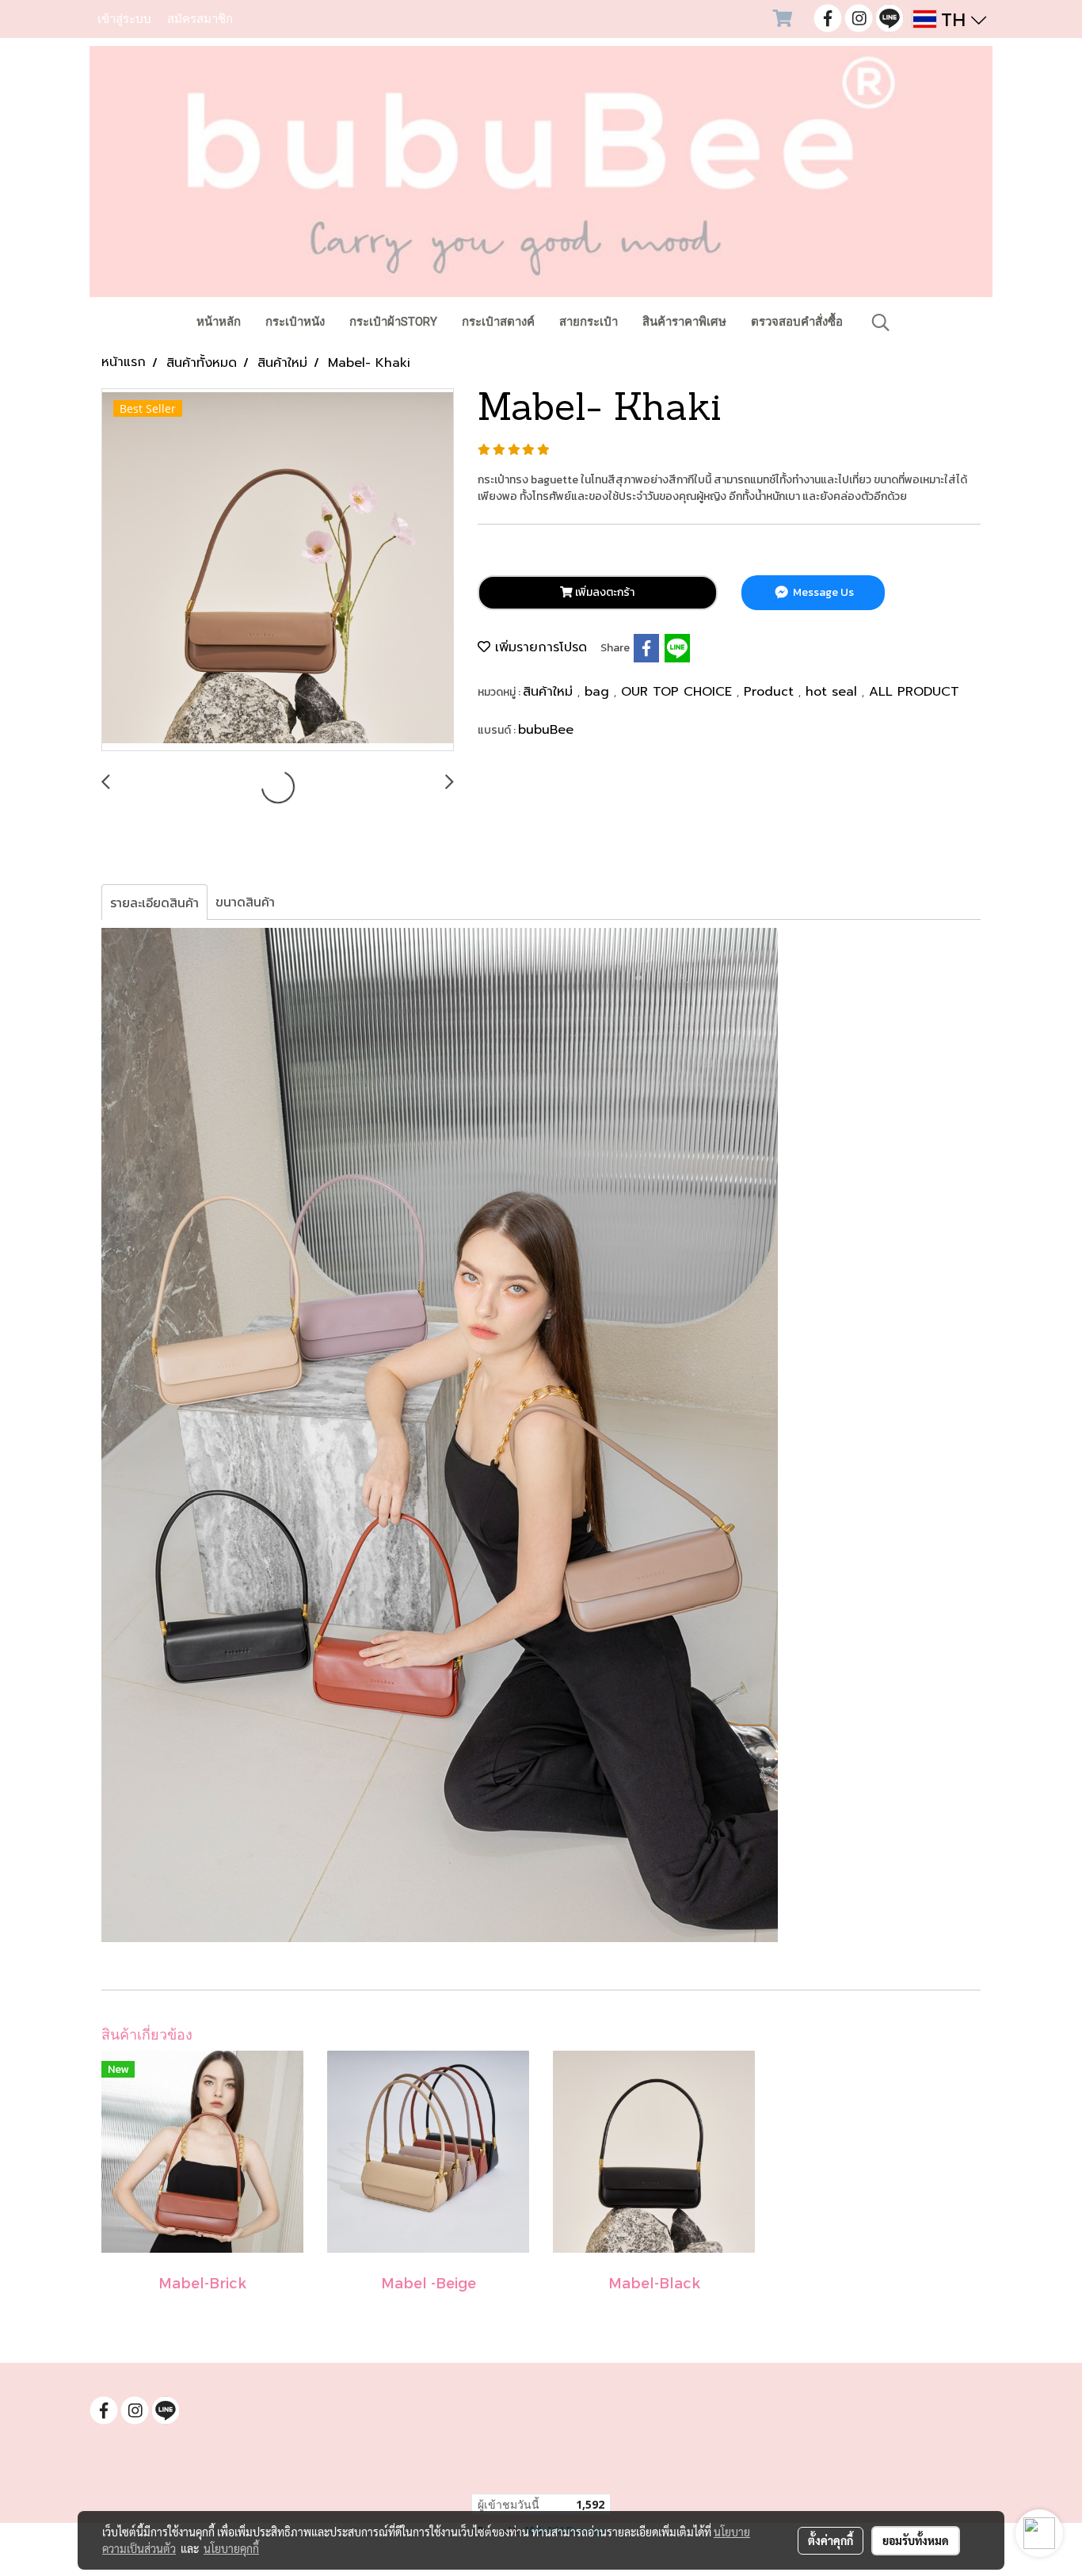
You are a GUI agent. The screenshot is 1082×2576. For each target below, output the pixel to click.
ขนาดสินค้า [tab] (245, 902)
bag (599, 692)
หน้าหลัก (219, 322)
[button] (881, 322)
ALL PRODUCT (914, 692)
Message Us (822, 592)
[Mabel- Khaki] (278, 571)
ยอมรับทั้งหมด (916, 2540)
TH (954, 19)
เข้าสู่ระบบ (124, 19)
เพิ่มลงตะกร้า (604, 592)
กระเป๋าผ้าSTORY (393, 322)
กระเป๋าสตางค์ (498, 322)
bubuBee (546, 730)
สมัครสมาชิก (200, 19)
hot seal (834, 692)
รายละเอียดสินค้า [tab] (154, 903)
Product (771, 692)
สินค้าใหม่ (550, 692)
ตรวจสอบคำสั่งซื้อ (797, 322)
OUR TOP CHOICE (679, 692)
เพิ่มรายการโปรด (539, 647)
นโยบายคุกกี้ (231, 2548)
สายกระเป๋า (589, 322)
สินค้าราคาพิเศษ (684, 322)
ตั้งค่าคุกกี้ (831, 2540)
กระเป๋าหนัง (295, 322)
